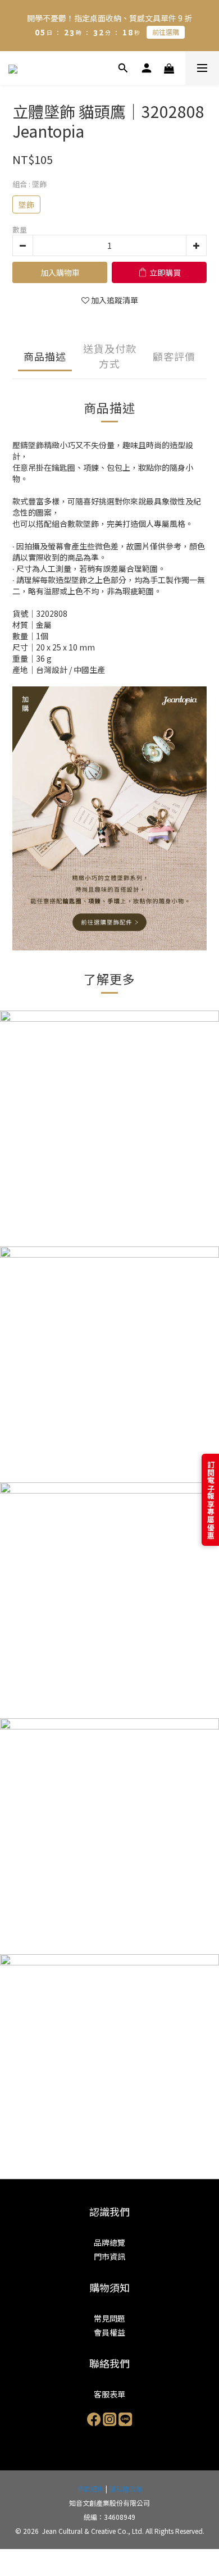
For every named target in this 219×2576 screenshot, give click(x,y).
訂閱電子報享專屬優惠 (211, 1500)
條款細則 (90, 2489)
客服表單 (109, 2394)
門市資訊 (109, 2256)
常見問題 (109, 2318)
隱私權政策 (126, 2489)
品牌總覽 (109, 2242)
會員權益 (109, 2332)
